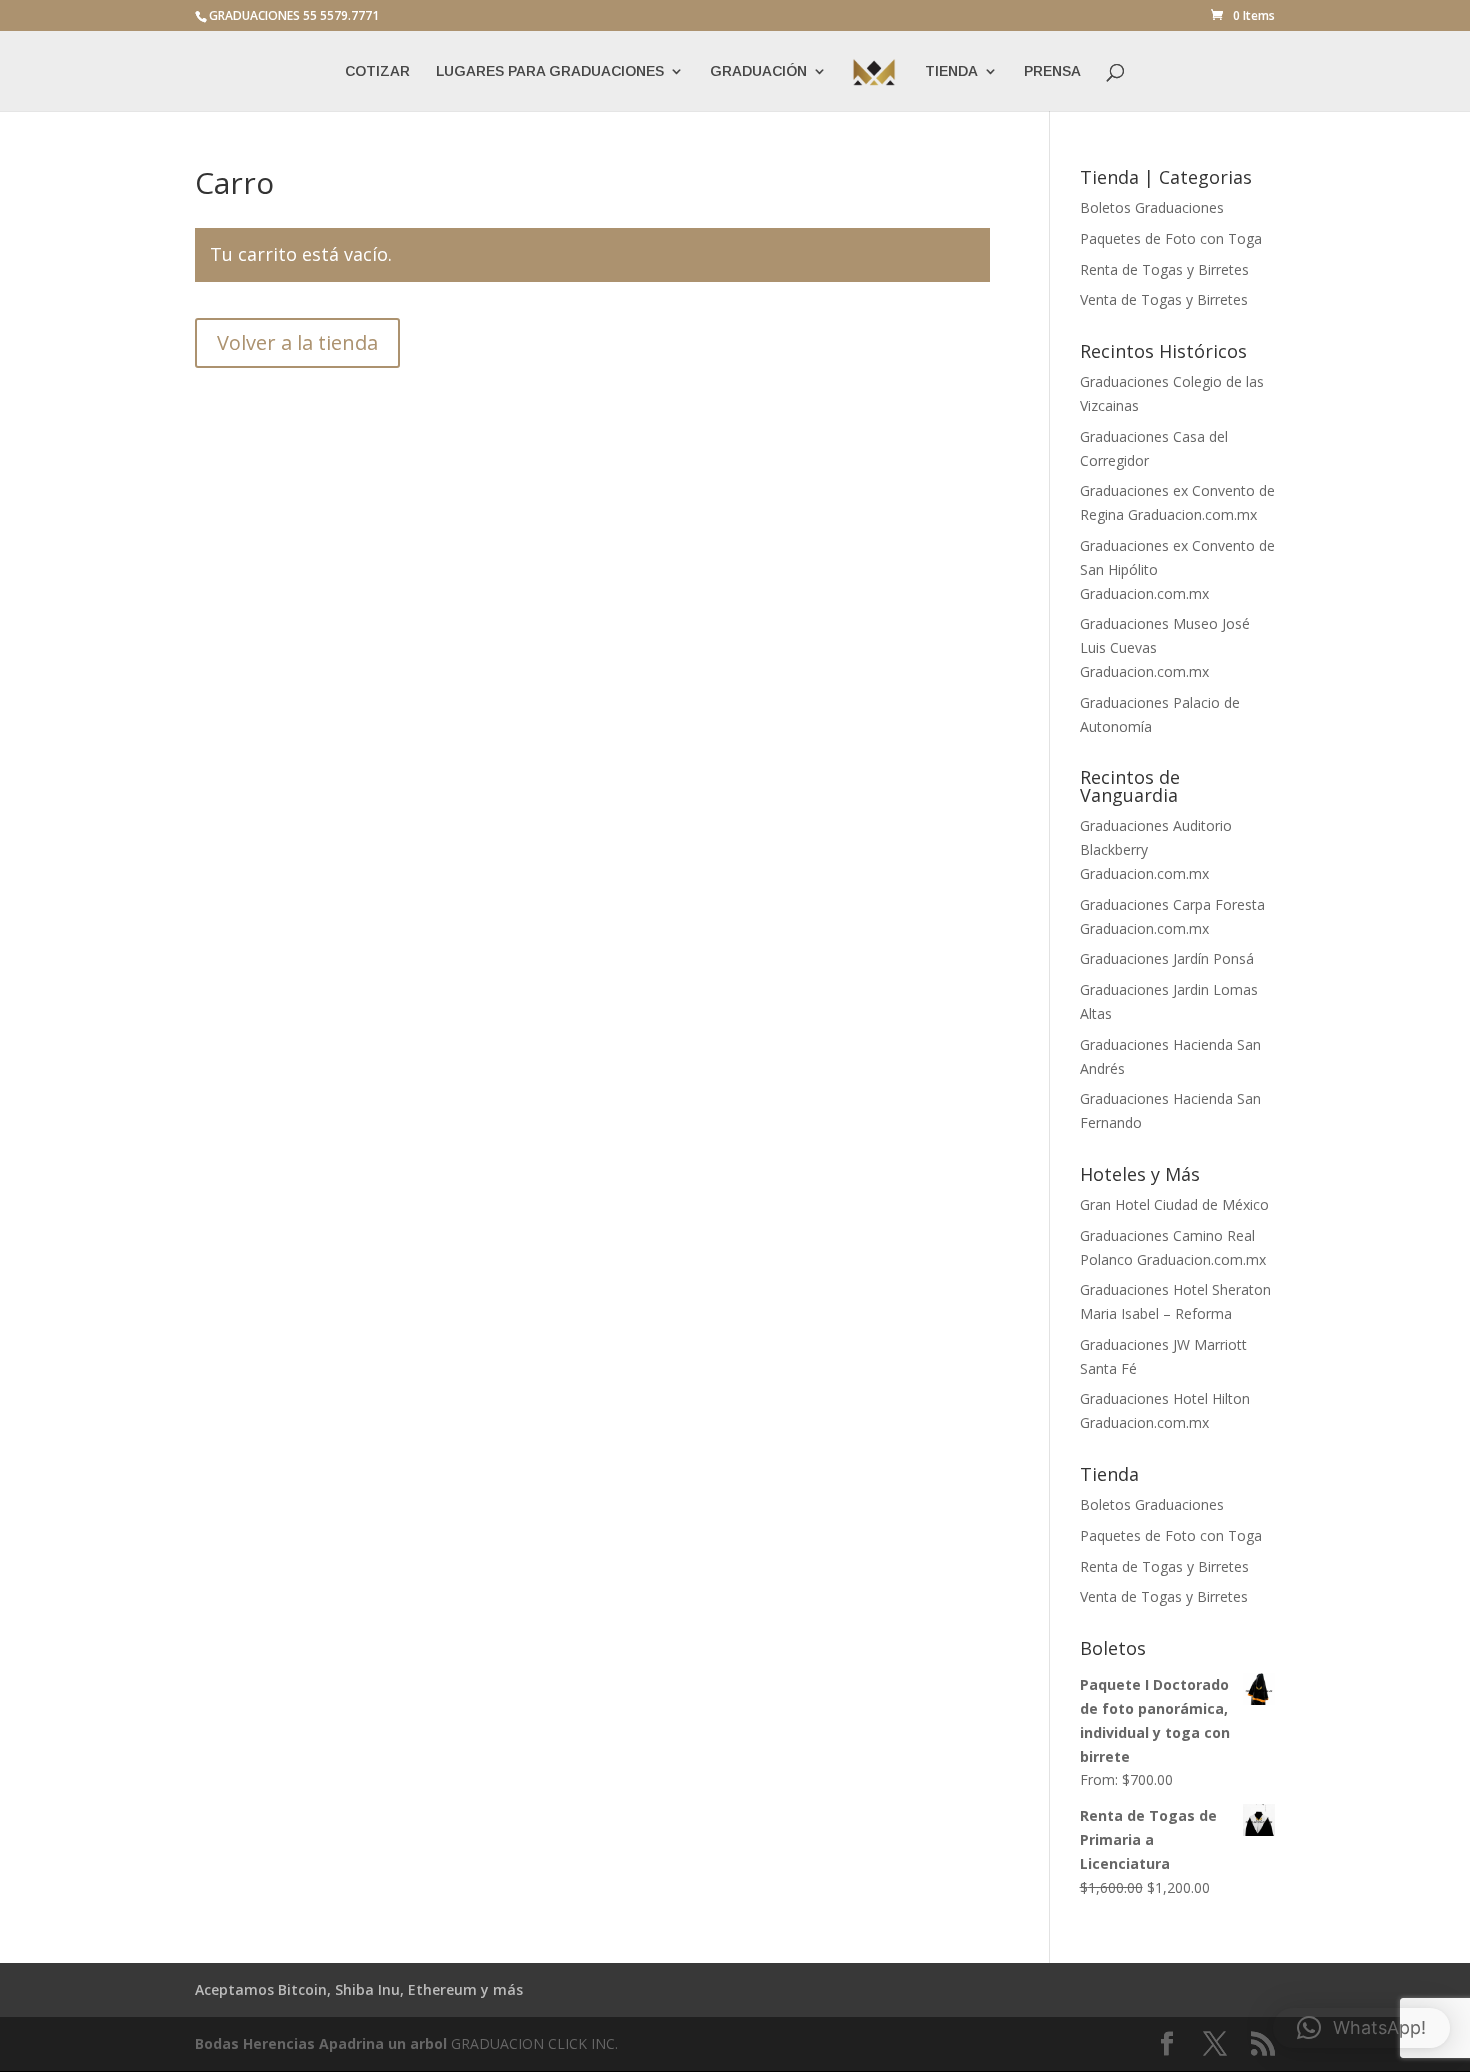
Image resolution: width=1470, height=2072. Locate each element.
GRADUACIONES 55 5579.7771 (294, 15)
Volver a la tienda (297, 342)
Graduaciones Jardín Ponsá (1167, 958)
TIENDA (951, 71)
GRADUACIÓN (758, 71)
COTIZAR (377, 71)
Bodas (217, 2043)
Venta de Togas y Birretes (1164, 299)
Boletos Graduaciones (1152, 207)
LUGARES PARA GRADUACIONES (550, 71)
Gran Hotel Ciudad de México (1174, 1204)
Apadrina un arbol (383, 2043)
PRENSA (1052, 71)
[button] (1361, 2028)
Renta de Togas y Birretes (1164, 269)
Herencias (279, 2043)
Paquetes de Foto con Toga (1171, 238)
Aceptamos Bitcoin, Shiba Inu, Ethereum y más (359, 1989)
